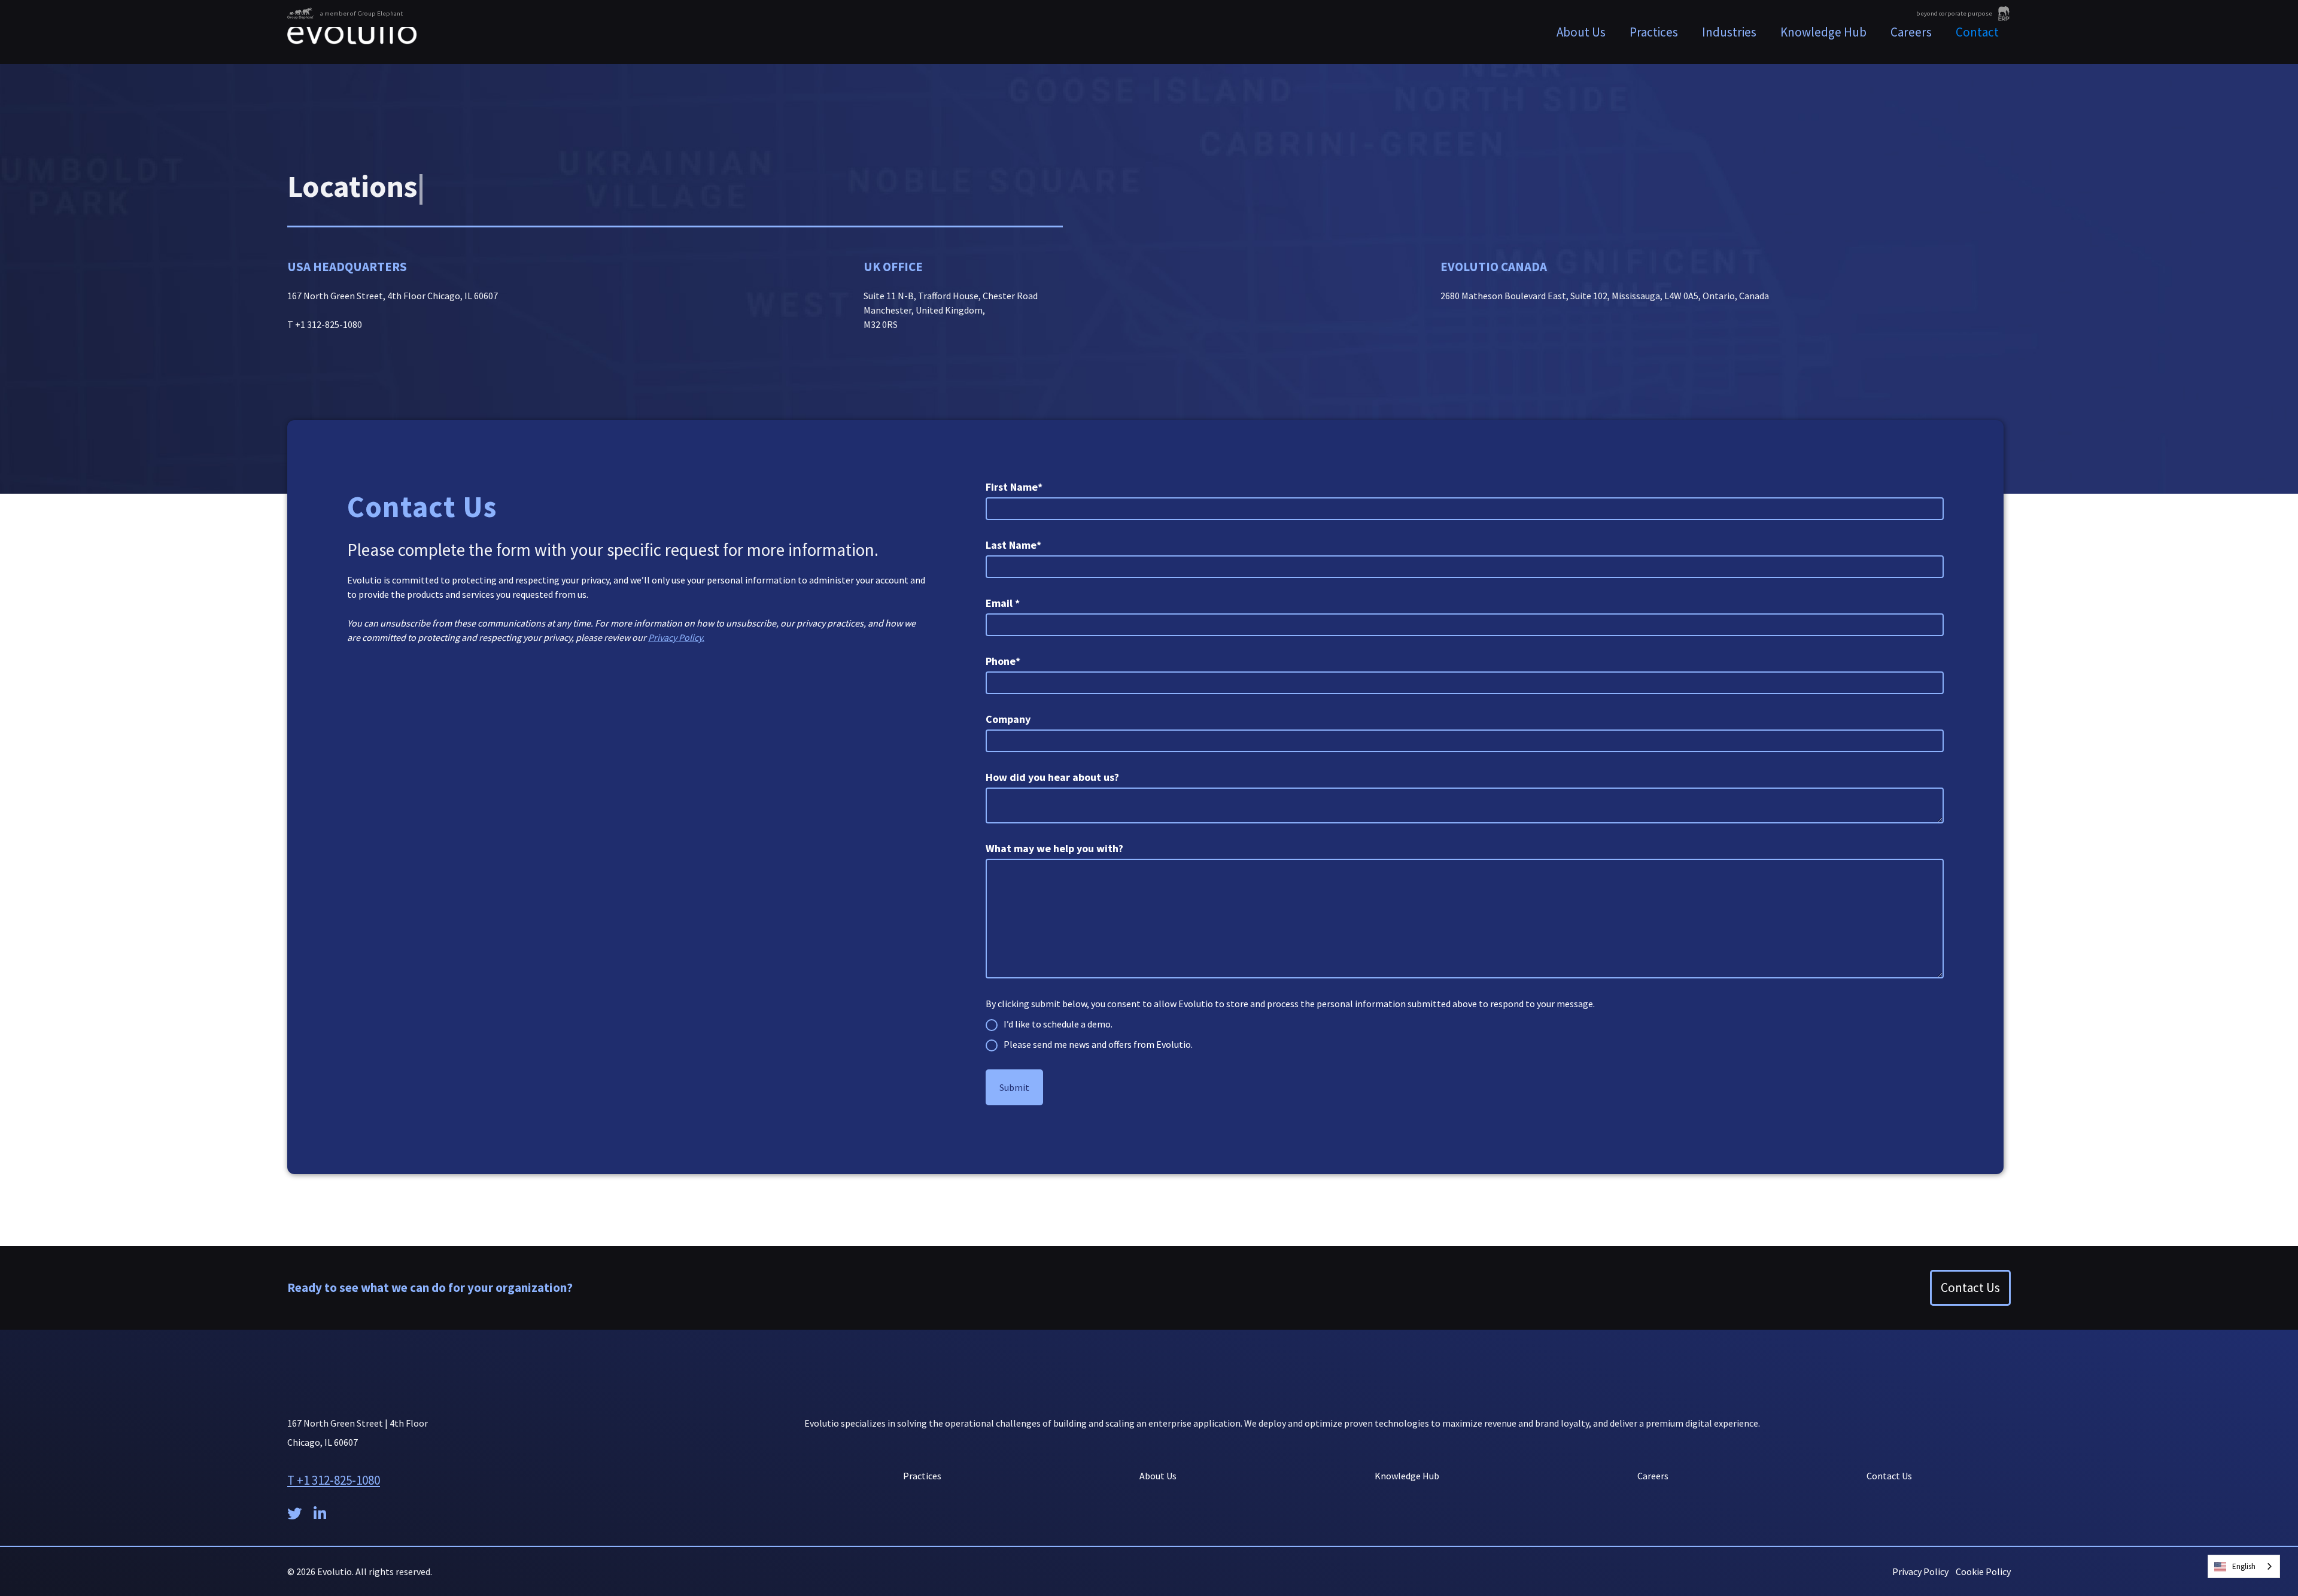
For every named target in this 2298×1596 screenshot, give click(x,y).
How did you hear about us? (1052, 777)
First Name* (1014, 487)
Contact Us (1970, 1288)
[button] (1654, 32)
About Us (1581, 32)
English (2244, 1566)
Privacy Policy (1920, 1571)
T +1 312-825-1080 (334, 1480)
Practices (922, 1476)
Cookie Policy (1983, 1571)
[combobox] (2244, 1566)
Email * (1003, 603)
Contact (1977, 32)
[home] (352, 32)
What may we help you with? (1054, 848)
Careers (1911, 32)
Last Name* (1013, 545)
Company (1008, 719)
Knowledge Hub (1823, 32)
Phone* (1003, 661)
